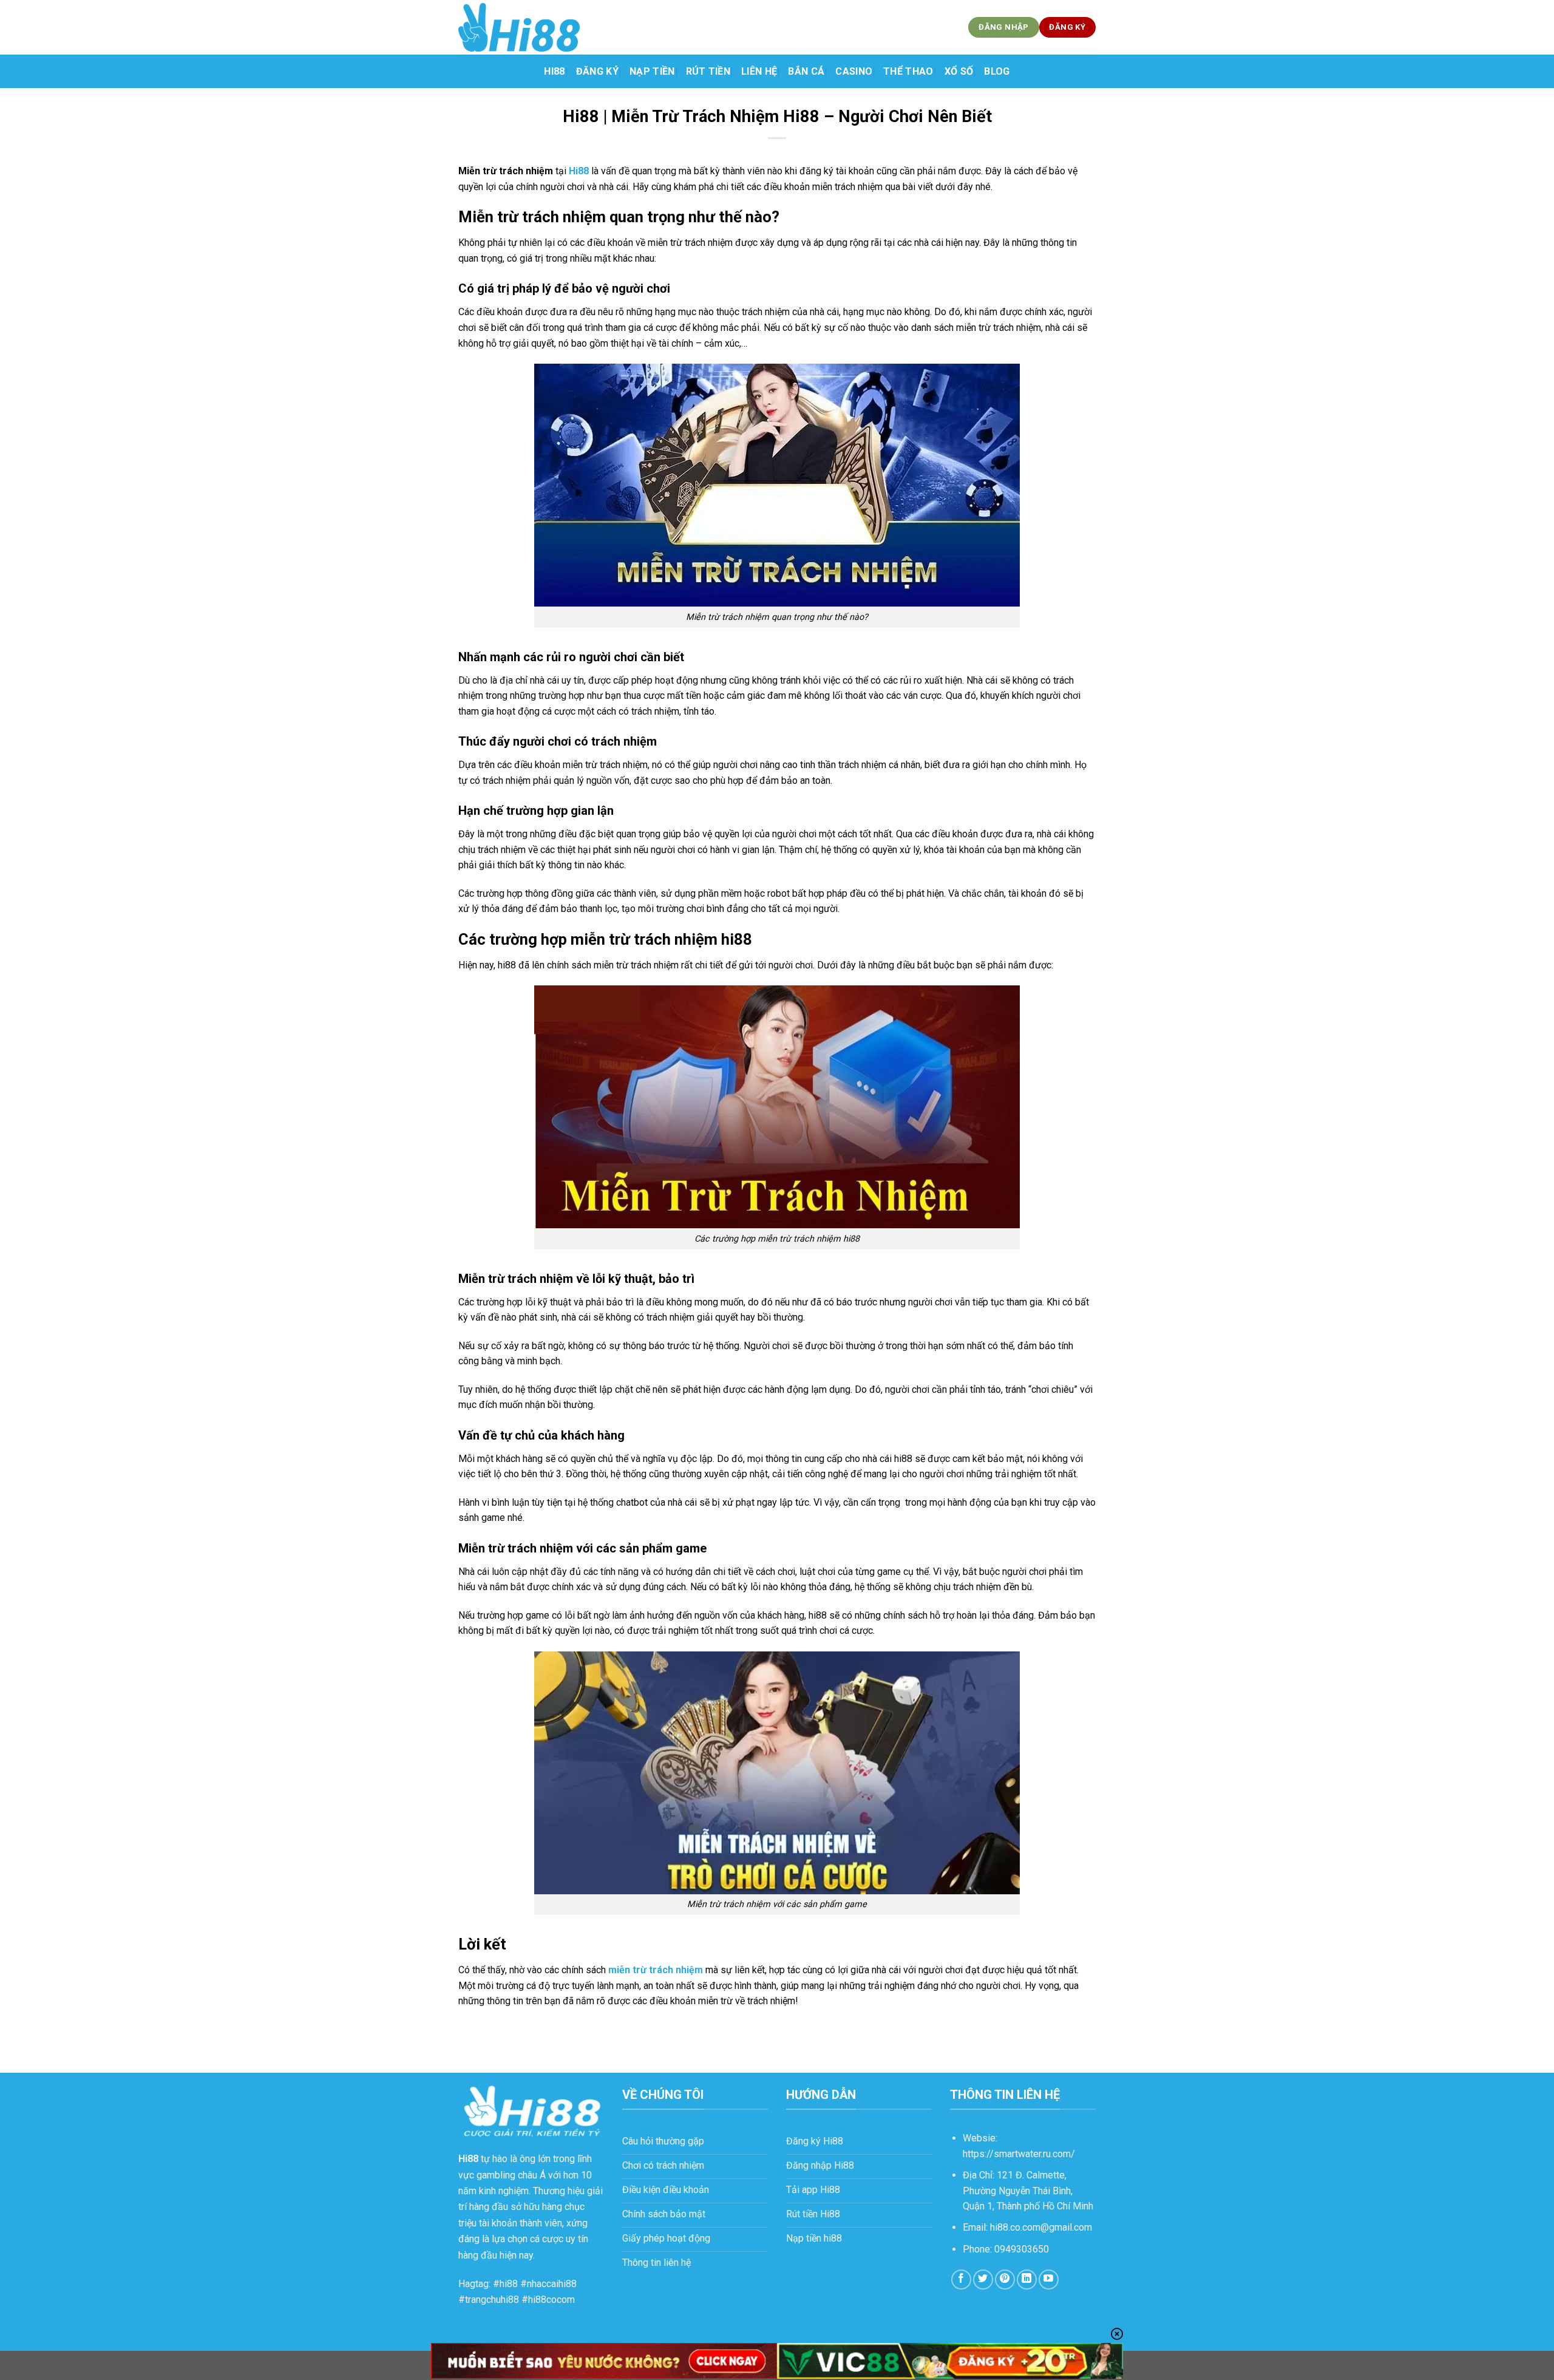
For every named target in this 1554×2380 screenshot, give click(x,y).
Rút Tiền (708, 71)
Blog (997, 71)
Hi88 (554, 71)
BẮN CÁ (806, 71)
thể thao (908, 71)
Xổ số (959, 71)
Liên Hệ (759, 71)
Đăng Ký (597, 71)
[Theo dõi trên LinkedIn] (1027, 2280)
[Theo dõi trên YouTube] (1049, 2280)
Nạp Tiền (652, 71)
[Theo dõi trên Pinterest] (1005, 2280)
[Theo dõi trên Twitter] (983, 2280)
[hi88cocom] (519, 27)
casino (854, 71)
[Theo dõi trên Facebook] (961, 2280)
